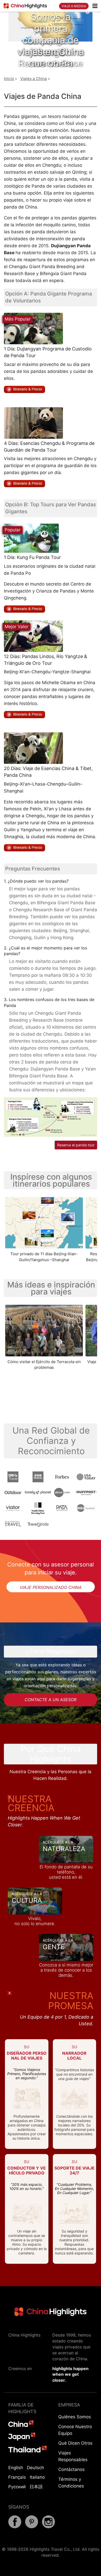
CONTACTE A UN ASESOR (51, 1700)
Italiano (37, 2477)
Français (17, 2477)
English (16, 2468)
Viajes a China (34, 79)
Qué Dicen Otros (75, 2443)
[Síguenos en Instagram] (48, 2527)
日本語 (36, 2487)
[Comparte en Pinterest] (32, 2527)
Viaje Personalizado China (51, 1587)
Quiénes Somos (75, 2417)
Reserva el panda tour (76, 1145)
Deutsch (35, 2468)
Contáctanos (71, 2469)
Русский (17, 2487)
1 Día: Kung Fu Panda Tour (32, 557)
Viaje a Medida (74, 6)
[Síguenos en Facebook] (15, 2527)
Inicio (9, 79)
